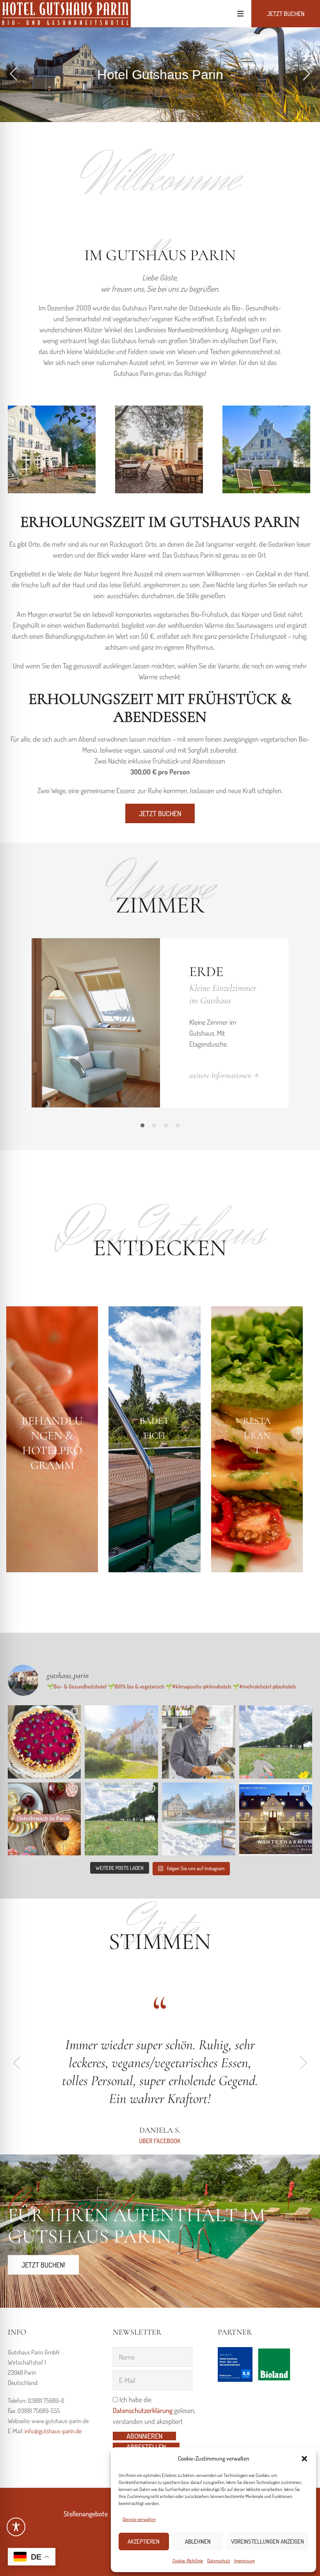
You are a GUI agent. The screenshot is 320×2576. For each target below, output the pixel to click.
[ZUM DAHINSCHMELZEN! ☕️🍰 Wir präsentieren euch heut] (44, 1742)
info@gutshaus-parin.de (53, 2431)
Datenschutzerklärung (143, 2410)
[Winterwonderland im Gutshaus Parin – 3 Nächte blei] (199, 1819)
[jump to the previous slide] (14, 75)
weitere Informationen (220, 1075)
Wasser (216, 972)
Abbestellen (146, 2447)
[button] (304, 2459)
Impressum (244, 2561)
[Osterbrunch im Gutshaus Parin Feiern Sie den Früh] (44, 1819)
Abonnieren (144, 2436)
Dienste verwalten (139, 2519)
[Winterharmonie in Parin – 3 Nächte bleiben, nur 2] (276, 1819)
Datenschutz (219, 2561)
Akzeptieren (144, 2541)
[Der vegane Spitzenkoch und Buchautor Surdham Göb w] (199, 1742)
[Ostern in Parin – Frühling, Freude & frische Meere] (121, 1819)
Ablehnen (198, 2541)
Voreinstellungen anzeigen (268, 2541)
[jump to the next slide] (306, 75)
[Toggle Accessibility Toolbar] (16, 2527)
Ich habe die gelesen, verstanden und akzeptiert (154, 2410)
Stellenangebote (86, 2514)
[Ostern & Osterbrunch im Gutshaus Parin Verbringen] (276, 1742)
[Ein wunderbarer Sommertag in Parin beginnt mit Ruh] (121, 1742)
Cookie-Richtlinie (188, 2561)
